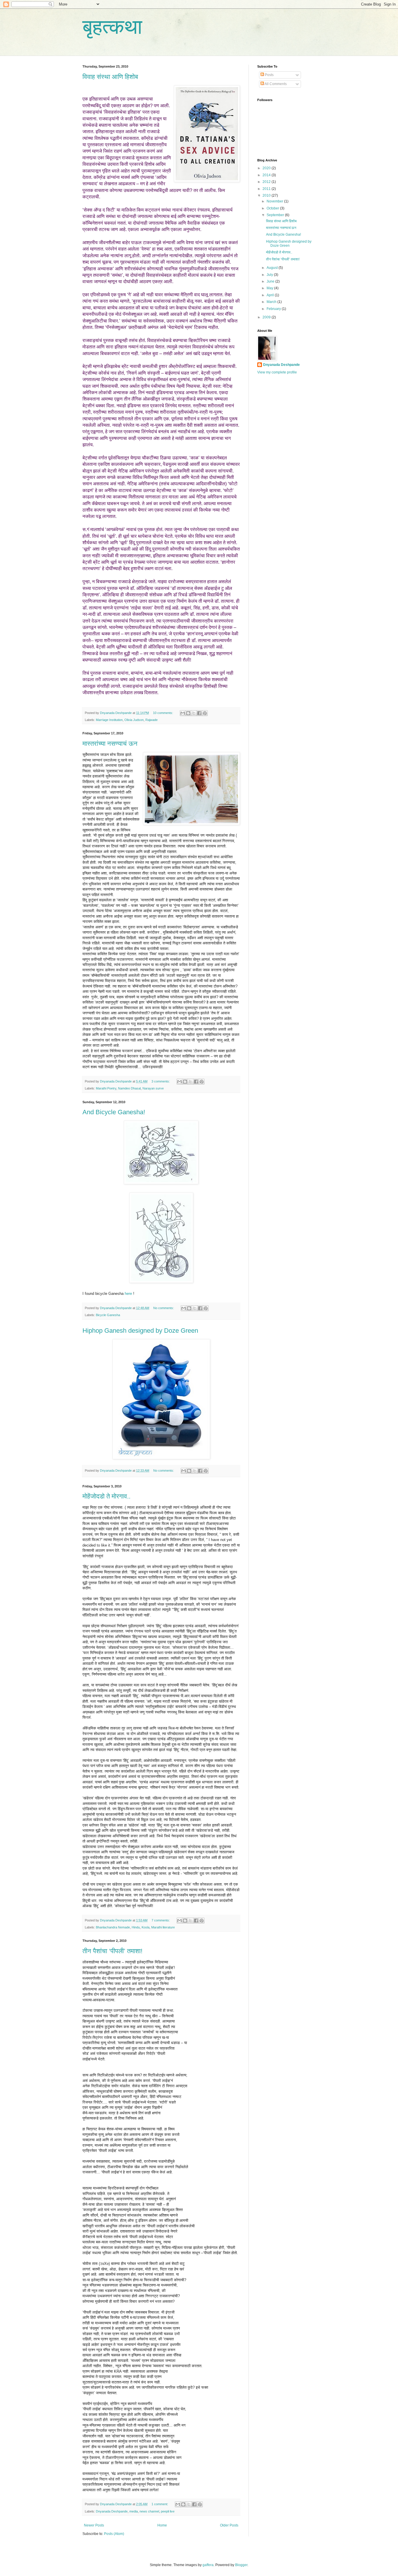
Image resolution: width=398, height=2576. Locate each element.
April (271, 295)
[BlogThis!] (188, 713)
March (272, 302)
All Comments (275, 84)
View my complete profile (277, 372)
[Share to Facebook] (199, 713)
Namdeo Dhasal (129, 1088)
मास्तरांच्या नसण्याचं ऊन (110, 744)
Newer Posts (94, 2525)
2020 (267, 168)
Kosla (146, 1927)
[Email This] (183, 713)
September (276, 215)
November (275, 201)
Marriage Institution (109, 720)
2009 (267, 317)
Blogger (241, 2565)
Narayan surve (153, 1088)
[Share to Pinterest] (205, 713)
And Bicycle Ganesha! (114, 1112)
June (271, 281)
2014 (267, 175)
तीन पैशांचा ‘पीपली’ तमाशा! (112, 1951)
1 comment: (160, 2504)
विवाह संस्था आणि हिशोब (110, 77)
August (273, 268)
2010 (267, 195)
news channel (149, 2511)
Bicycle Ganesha (108, 1315)
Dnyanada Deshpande (112, 2511)
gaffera (208, 2565)
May (270, 288)
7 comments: (161, 1920)
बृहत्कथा (112, 27)
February (274, 309)
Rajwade (152, 720)
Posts (269, 75)
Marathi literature (163, 1927)
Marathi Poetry (106, 1088)
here (128, 1294)
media (134, 2511)
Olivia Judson (134, 720)
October (273, 208)
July (270, 275)
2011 (267, 189)
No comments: (164, 1308)
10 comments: (163, 713)
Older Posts (229, 2525)
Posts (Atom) (114, 2534)
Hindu (136, 1927)
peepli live (168, 2511)
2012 (267, 182)
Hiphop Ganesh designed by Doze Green (140, 1331)
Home (162, 2525)
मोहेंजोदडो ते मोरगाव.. (106, 1496)
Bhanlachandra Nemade (113, 1927)
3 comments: (161, 1081)
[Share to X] (194, 713)
